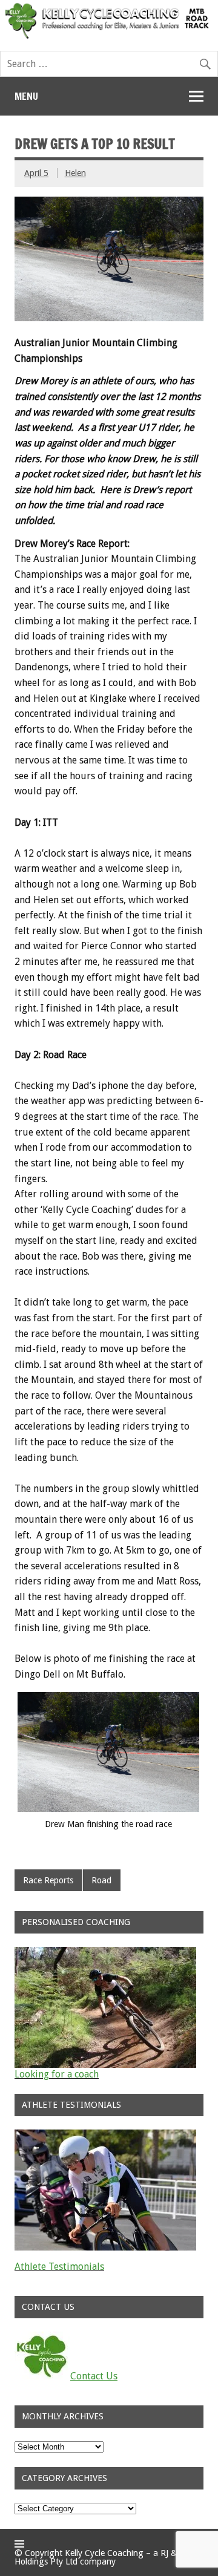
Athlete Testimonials (59, 2267)
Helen (75, 173)
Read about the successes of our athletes (103, 2276)
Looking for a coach (57, 2074)
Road (101, 1880)
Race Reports (48, 1880)
